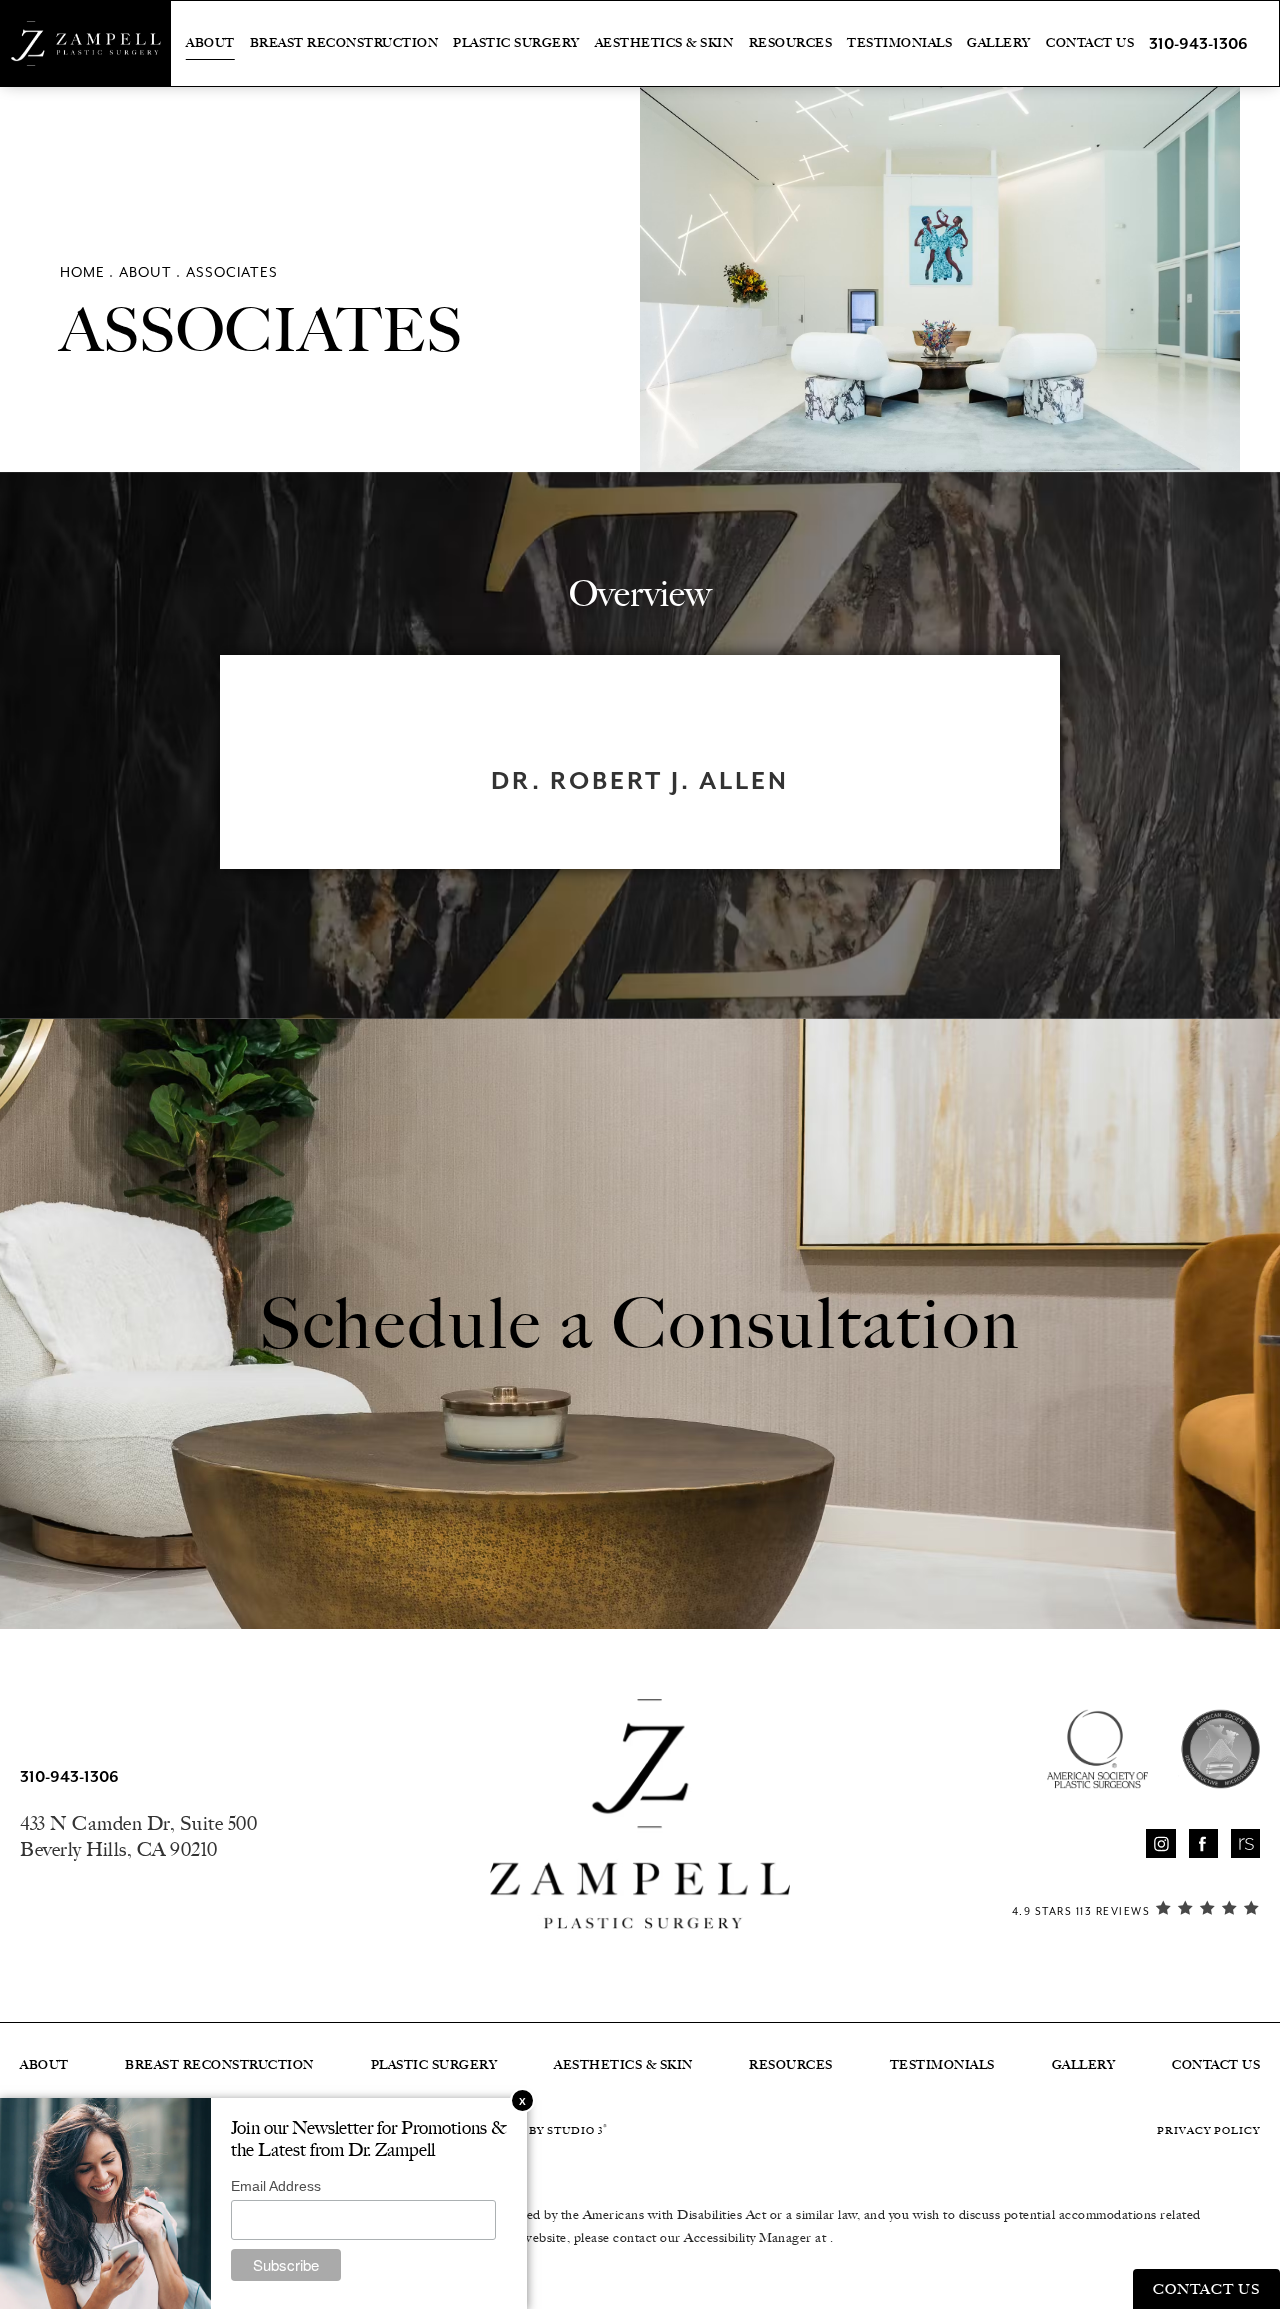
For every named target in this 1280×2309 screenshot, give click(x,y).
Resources (791, 43)
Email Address (276, 2186)
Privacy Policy (1208, 2130)
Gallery (999, 43)
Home (82, 272)
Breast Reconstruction (344, 43)
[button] (1160, 1843)
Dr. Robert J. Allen (640, 781)
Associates (232, 272)
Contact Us (1090, 43)
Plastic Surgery (516, 43)
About (210, 43)
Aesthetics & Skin (664, 43)
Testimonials (899, 43)
